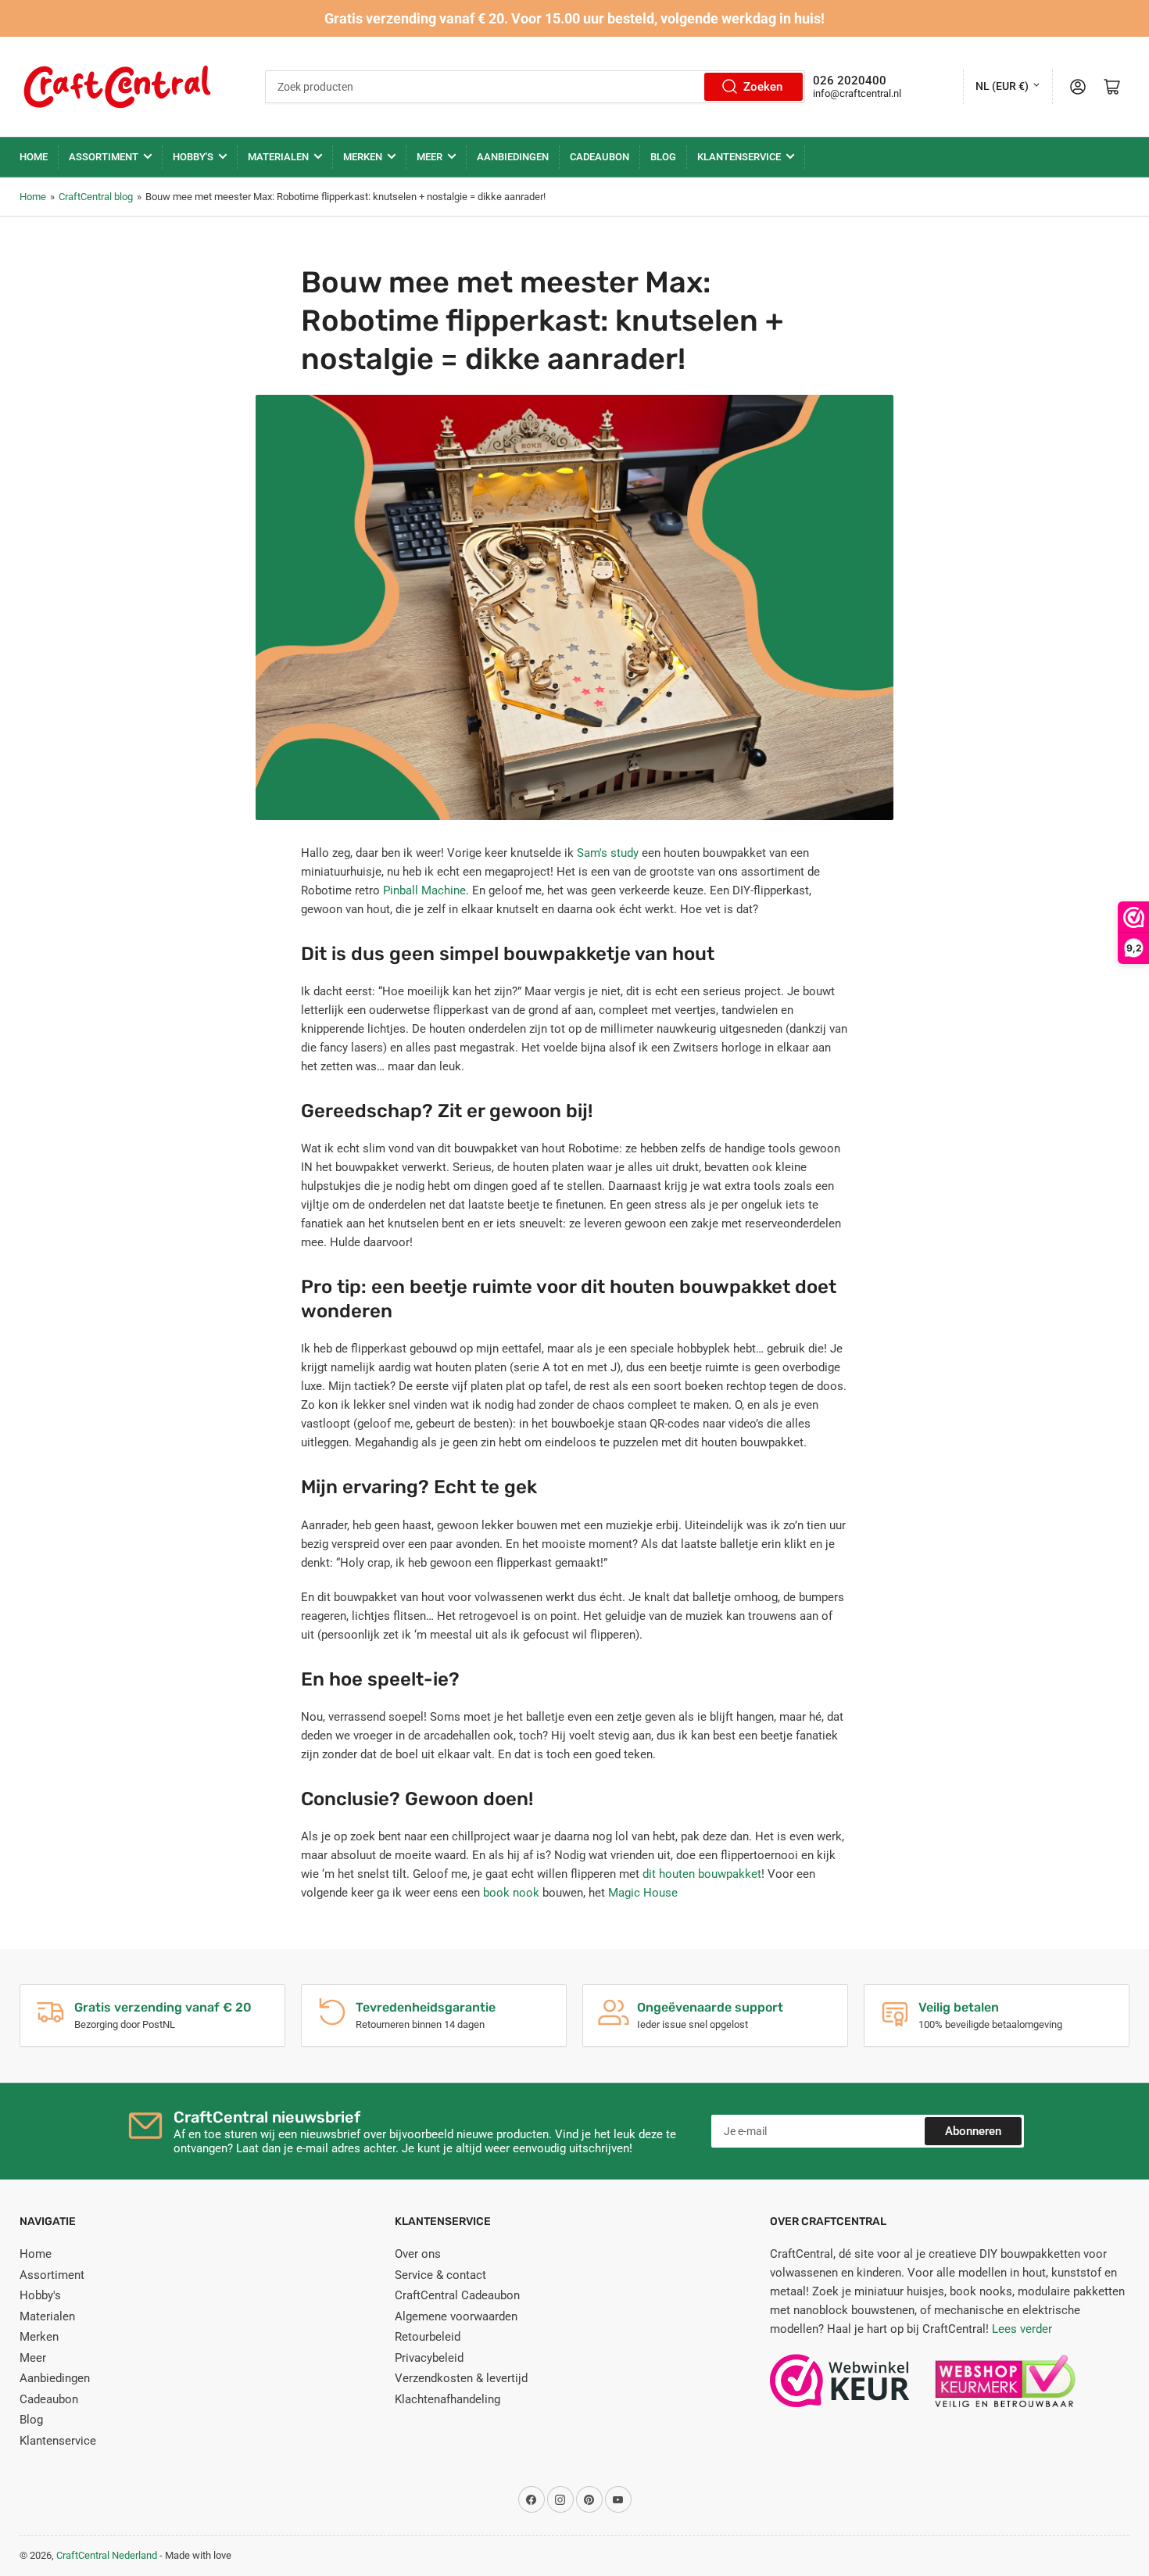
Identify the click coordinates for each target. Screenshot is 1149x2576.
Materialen (278, 157)
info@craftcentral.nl (857, 93)
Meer (430, 157)
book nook (511, 1893)
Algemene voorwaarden (456, 2316)
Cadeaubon (600, 157)
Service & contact (440, 2275)
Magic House (643, 1893)
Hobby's (193, 157)
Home (34, 157)
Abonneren (973, 2131)
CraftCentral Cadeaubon (457, 2295)
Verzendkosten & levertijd (461, 2378)
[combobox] (535, 87)
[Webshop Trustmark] (840, 2388)
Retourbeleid (428, 2337)
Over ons (418, 2254)
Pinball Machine (424, 890)
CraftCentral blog (96, 197)
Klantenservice (739, 157)
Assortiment (104, 157)
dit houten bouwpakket (702, 1874)
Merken (363, 157)
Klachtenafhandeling (447, 2399)
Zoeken (763, 87)
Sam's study (608, 853)
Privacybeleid (429, 2358)
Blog (663, 157)
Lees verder (1022, 2329)
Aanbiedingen (513, 157)
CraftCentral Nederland (107, 2555)
